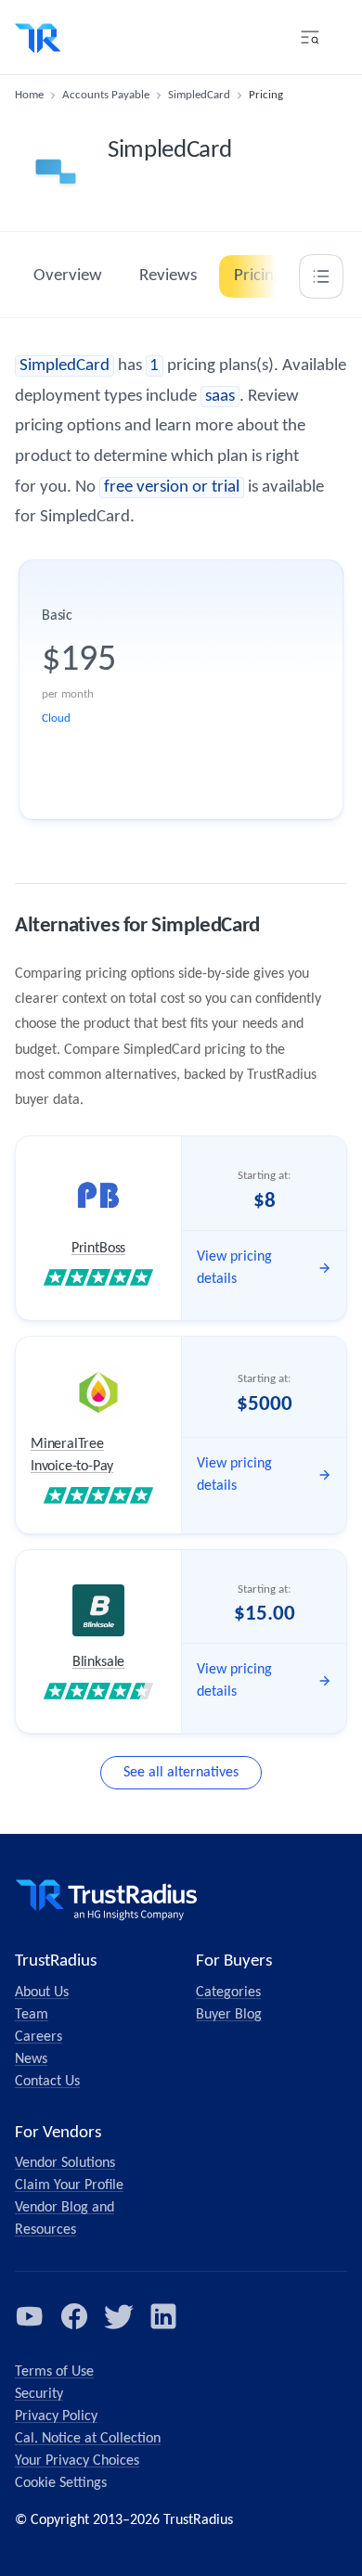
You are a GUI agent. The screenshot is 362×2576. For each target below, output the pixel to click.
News (31, 2059)
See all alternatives (181, 1773)
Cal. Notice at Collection (88, 2439)
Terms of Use (54, 2372)
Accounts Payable (106, 95)
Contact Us (47, 2082)
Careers (39, 2037)
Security (39, 2394)
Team (32, 2015)
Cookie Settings (61, 2483)
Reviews (168, 276)
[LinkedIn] (163, 2316)
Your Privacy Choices (77, 2461)
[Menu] (310, 37)
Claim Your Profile (69, 2185)
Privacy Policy (56, 2416)
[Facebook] (74, 2316)
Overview (68, 276)
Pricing (258, 276)
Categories (228, 1993)
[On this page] (321, 276)
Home (29, 95)
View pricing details (234, 1268)
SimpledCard (199, 95)
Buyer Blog (229, 2015)
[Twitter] (119, 2316)
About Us (42, 1993)
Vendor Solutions (65, 2163)
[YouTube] (30, 2316)
